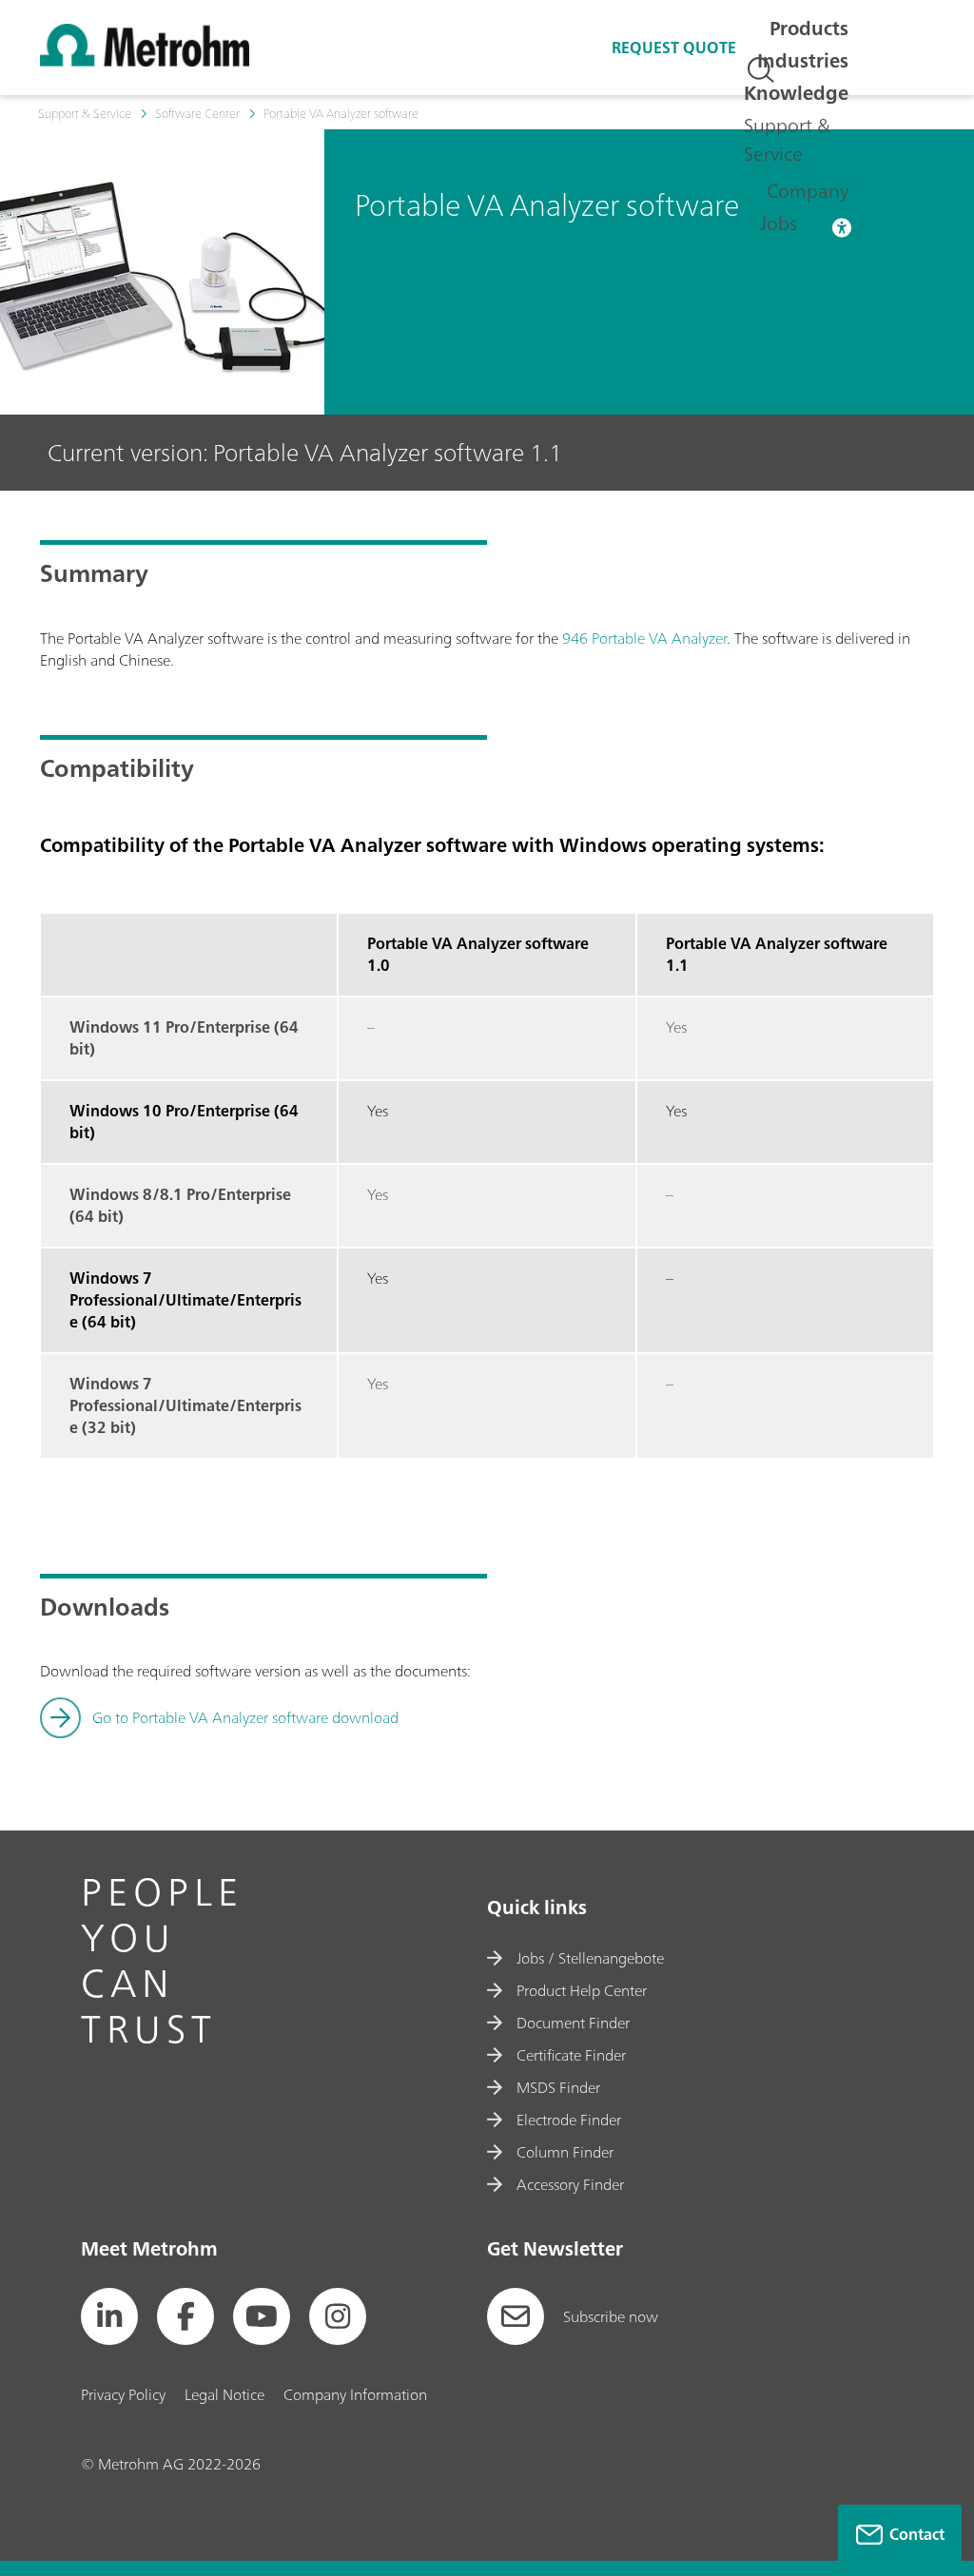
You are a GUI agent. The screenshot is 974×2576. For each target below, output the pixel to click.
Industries (803, 60)
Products (809, 28)
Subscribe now (611, 2316)
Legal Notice (224, 2394)
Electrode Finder (569, 2120)
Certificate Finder (571, 2055)
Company (808, 191)
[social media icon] (109, 2316)
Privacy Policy (123, 2394)
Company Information (355, 2394)
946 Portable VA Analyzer (644, 638)
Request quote (674, 48)
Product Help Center (582, 1990)
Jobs (779, 223)
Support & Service (787, 139)
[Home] (145, 61)
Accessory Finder (570, 2184)
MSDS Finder (558, 2087)
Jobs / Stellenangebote (590, 1958)
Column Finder (565, 2152)
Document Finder (573, 2023)
